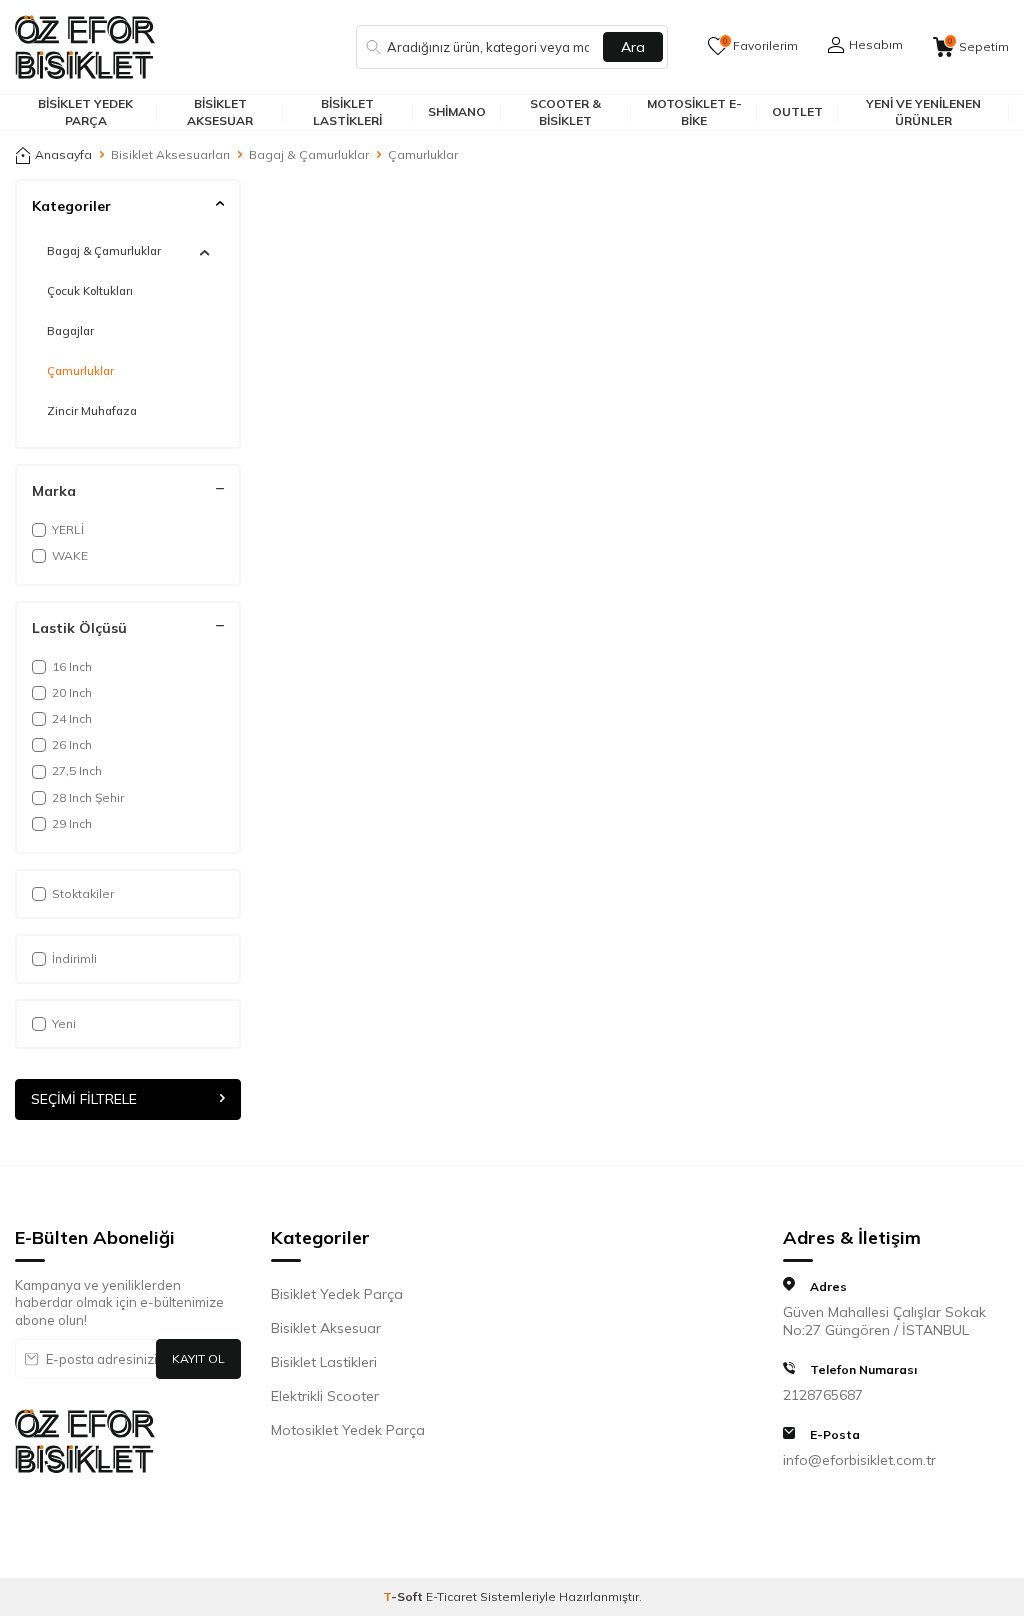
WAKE (70, 555)
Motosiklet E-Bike (694, 111)
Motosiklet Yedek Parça (348, 1430)
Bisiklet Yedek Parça (85, 111)
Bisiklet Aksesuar (220, 111)
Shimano (457, 111)
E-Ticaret (451, 1596)
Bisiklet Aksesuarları (170, 154)
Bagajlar (70, 331)
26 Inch (72, 744)
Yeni (64, 1023)
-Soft (404, 1596)
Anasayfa (63, 154)
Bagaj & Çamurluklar (309, 154)
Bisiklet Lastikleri (347, 111)
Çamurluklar (80, 371)
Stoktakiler (83, 893)
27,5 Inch (77, 770)
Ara (633, 47)
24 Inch (72, 718)
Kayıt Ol (198, 1358)
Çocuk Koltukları (90, 291)
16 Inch (72, 666)
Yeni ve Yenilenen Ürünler (923, 111)
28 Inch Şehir (88, 797)
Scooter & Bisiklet (565, 111)
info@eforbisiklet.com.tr (859, 1460)
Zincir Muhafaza (92, 411)
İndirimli (74, 958)
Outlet (797, 111)
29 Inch (72, 823)
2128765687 (823, 1395)
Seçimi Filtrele (84, 1099)
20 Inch (72, 692)
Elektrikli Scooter (325, 1396)
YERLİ (68, 529)
